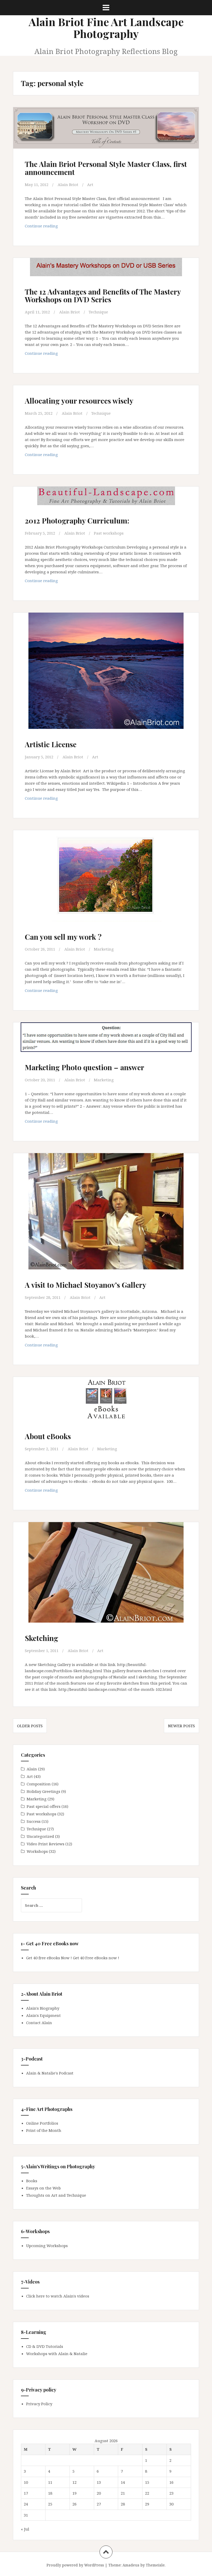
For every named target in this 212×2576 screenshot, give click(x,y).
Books (32, 2181)
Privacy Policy (39, 2404)
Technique (98, 312)
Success (34, 1821)
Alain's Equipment (43, 2015)
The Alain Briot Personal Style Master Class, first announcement (106, 168)
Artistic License (51, 744)
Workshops (37, 1851)
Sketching (41, 1638)
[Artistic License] (106, 673)
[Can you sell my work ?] (106, 880)
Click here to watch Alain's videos (58, 2296)
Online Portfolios (42, 2123)
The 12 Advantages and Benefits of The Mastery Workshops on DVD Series (103, 296)
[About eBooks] (106, 1407)
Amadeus (131, 2565)
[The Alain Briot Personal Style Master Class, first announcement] (106, 136)
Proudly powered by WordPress (75, 2565)
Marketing (104, 949)
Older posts (30, 1726)
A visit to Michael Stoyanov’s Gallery (86, 1285)
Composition (39, 1784)
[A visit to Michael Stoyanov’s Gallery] (106, 1214)
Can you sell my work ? (63, 937)
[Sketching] (106, 1576)
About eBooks (48, 1436)
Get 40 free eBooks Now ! (49, 1958)
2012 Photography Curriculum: (77, 520)
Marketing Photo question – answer (85, 1067)
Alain (32, 1769)
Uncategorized (40, 1836)
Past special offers (44, 1806)
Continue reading (56, 227)
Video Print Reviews (46, 1844)
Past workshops (109, 533)
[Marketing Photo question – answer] (106, 1046)
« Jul (25, 2529)
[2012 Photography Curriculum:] (106, 506)
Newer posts (181, 1726)
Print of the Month (44, 2130)
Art (90, 184)
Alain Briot (68, 184)
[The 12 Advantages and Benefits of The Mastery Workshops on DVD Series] (106, 277)
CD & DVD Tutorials (45, 2346)
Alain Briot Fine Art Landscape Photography (106, 28)
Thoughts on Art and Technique (56, 2195)
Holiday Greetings (43, 1791)
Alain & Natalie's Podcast (50, 2073)
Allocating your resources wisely (79, 401)
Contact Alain (39, 2023)
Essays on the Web (43, 2188)
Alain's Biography (43, 2008)
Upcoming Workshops (47, 2246)
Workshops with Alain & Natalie (57, 2354)
